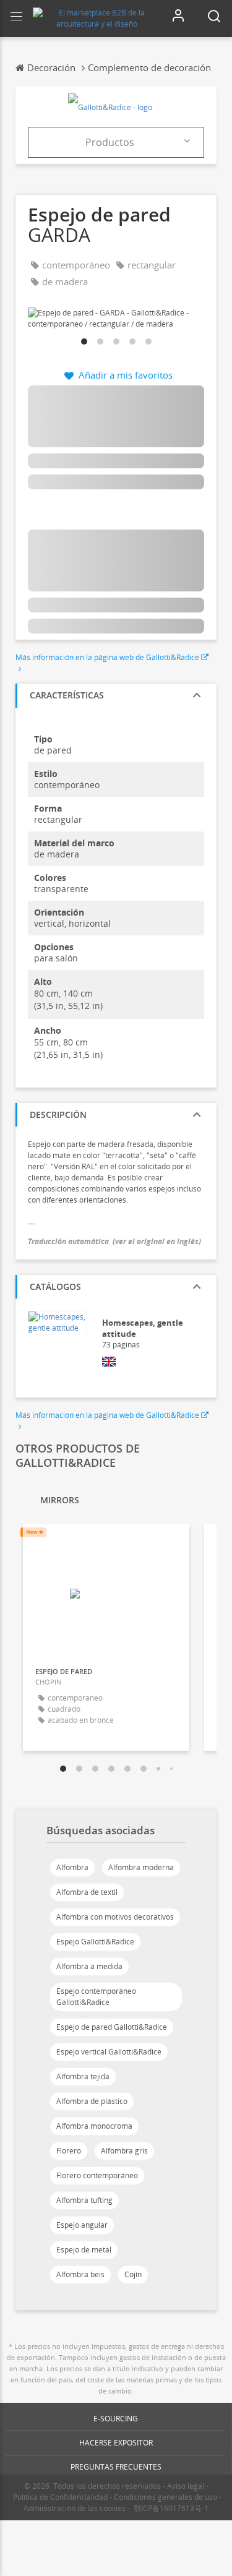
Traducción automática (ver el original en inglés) (114, 1241)
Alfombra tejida (83, 2076)
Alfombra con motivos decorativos (115, 1917)
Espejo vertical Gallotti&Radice (109, 2052)
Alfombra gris (124, 2151)
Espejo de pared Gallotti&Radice (112, 2027)
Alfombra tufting (84, 2200)
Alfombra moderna (141, 1867)
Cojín (133, 2274)
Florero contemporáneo (97, 2175)
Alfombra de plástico (92, 2101)
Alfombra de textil (87, 1892)
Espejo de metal (84, 2250)
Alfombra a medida (89, 1966)
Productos (110, 142)
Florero (69, 2151)
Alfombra (72, 1867)
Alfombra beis (80, 2274)
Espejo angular (82, 2225)
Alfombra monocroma (94, 2126)
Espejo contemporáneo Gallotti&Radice (96, 1997)
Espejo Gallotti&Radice (95, 1942)
